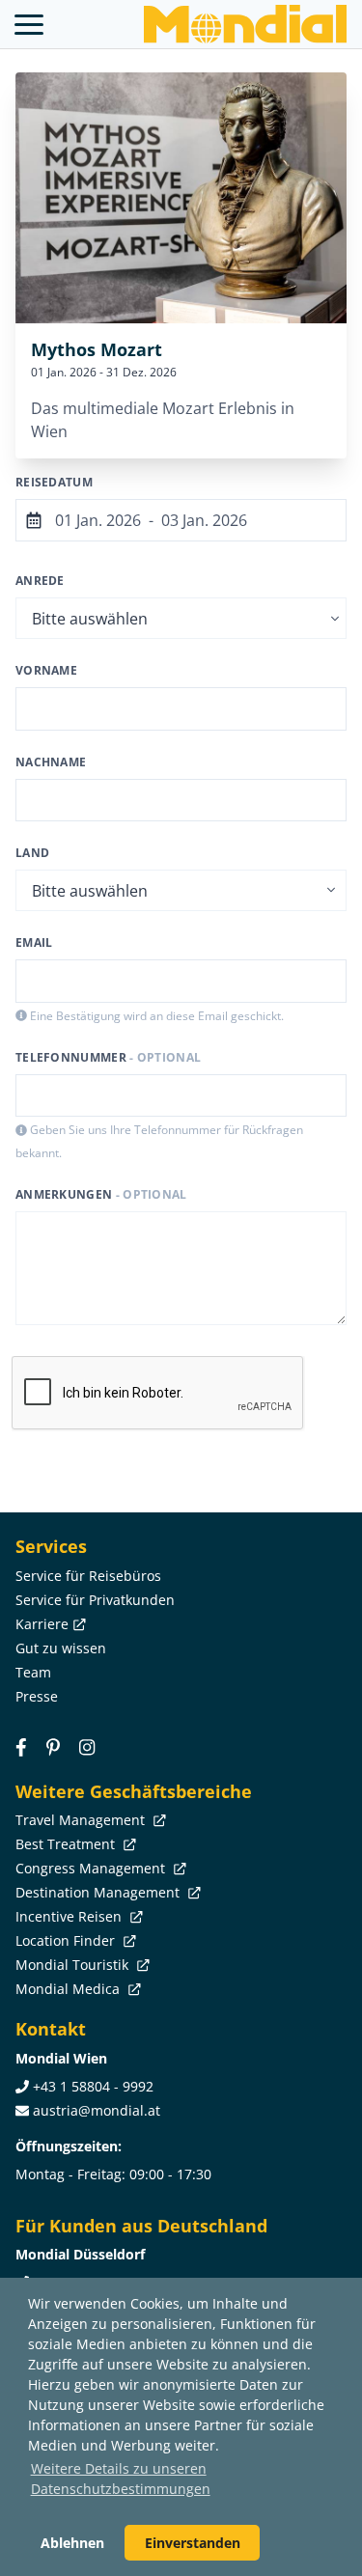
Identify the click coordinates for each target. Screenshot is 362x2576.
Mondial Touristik (74, 1965)
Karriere (42, 1624)
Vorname (46, 670)
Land (32, 853)
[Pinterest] (53, 1747)
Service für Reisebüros (88, 1576)
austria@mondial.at (97, 2110)
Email (34, 942)
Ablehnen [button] (72, 2543)
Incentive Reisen (70, 1916)
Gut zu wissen (61, 1648)
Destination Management (99, 1892)
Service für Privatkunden (95, 1600)
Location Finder (67, 1940)
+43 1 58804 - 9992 (93, 2086)
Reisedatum (54, 482)
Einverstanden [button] (193, 2543)
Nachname (51, 762)
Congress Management (92, 1868)
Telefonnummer (108, 1057)
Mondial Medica (70, 1989)
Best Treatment (67, 1844)
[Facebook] (21, 1747)
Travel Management (82, 1820)
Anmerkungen (101, 1194)
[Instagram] (87, 1747)
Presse (37, 1696)
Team (33, 1672)
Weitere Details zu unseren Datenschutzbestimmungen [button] (121, 2479)
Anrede (40, 581)
